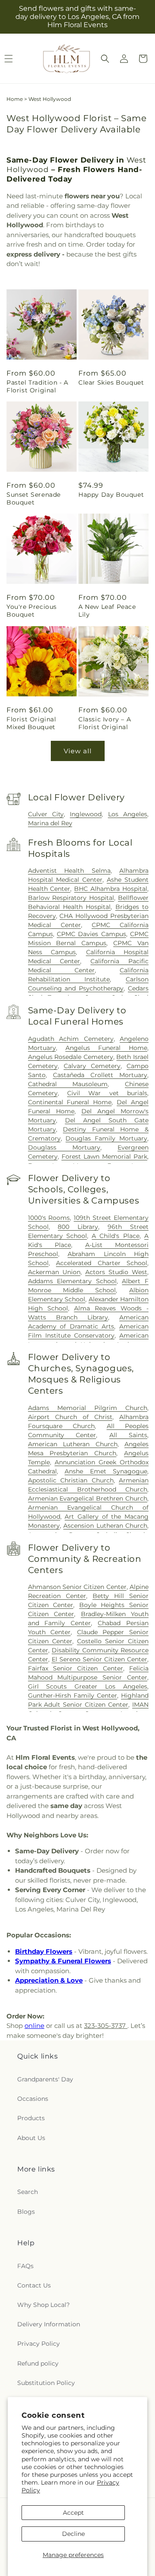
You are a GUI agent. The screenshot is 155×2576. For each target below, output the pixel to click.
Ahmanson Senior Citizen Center (77, 1587)
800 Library (78, 1227)
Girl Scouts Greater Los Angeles (88, 1686)
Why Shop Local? (43, 2305)
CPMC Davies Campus (91, 934)
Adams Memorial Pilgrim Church (88, 1408)
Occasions (33, 2099)
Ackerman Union (54, 1272)
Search (28, 2192)
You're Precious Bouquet (32, 611)
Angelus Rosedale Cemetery (71, 1057)
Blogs (26, 2212)
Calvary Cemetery (92, 1066)
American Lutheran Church (73, 1444)
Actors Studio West (116, 1272)
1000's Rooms (49, 1218)
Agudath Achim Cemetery (71, 1039)
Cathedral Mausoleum (68, 1084)
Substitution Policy (46, 2383)
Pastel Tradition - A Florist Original (37, 386)
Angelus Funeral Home (106, 1048)
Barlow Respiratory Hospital (71, 898)
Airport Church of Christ (70, 1417)
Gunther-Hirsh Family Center (73, 1695)
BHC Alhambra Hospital (111, 889)
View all (78, 751)
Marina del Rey (50, 823)
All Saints (129, 1435)
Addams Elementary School (72, 1281)
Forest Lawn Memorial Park (104, 1156)
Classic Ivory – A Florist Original (105, 723)
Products (31, 2118)
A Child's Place (116, 1236)
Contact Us (34, 2285)
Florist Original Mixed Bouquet (31, 723)
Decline (73, 2534)
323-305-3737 (106, 2026)
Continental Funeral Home (70, 1102)
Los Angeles (128, 814)
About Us (31, 2138)
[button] (105, 59)
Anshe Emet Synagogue (106, 1471)
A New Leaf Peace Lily (107, 611)
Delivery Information (49, 2324)
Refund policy (38, 2363)
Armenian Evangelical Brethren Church (88, 1498)
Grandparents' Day (45, 2079)
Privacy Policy (39, 2344)
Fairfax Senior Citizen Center (76, 1668)
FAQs (25, 2266)
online (34, 2026)
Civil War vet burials (107, 1093)
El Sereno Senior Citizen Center (99, 1659)
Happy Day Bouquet (111, 495)
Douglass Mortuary (64, 1147)
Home (15, 99)
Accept (73, 2513)
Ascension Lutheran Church (105, 1526)
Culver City (46, 814)
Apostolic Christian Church (71, 1480)
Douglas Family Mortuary (106, 1138)
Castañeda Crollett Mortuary (100, 1075)
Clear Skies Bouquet (111, 382)
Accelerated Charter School (102, 1263)
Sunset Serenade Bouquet (34, 498)
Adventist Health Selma (69, 871)
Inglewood (86, 814)
